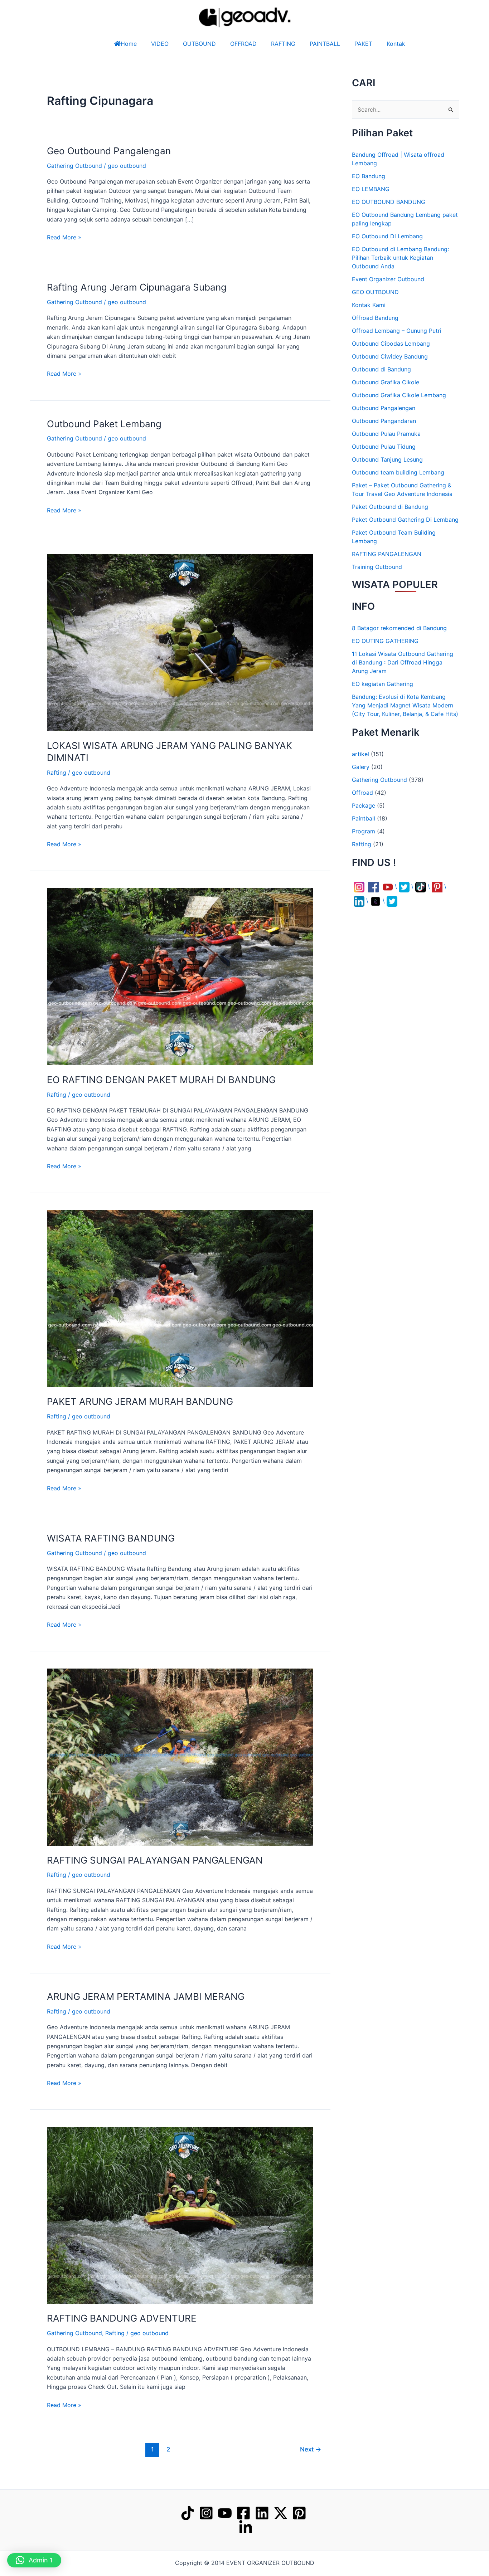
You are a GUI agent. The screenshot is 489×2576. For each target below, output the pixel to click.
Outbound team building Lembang (398, 472)
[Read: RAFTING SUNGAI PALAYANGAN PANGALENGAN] (180, 1757)
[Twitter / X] (281, 2513)
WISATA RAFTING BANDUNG (111, 1538)
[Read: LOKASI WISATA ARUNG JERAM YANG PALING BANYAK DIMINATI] (180, 642)
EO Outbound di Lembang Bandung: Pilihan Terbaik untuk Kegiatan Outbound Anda (400, 258)
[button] (468, 2555)
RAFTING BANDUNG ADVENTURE (122, 2318)
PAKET (371, 44)
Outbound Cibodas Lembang (391, 344)
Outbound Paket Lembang (104, 424)
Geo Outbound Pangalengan (109, 151)
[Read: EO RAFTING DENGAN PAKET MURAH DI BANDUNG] (180, 976)
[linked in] (246, 2527)
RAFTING (283, 44)
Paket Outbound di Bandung (390, 507)
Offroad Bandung (375, 318)
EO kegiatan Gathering (383, 694)
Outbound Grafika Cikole (386, 382)
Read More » (64, 237)
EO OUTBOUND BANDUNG (389, 202)
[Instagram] (206, 2513)
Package (364, 816)
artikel (360, 764)
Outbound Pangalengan (384, 408)
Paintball (364, 829)
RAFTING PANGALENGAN (387, 554)
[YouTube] (225, 2513)
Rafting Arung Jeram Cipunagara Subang (137, 287)
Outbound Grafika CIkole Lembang (399, 395)
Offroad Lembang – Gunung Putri (397, 331)
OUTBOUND (185, 44)
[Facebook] (243, 2513)
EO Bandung (369, 176)
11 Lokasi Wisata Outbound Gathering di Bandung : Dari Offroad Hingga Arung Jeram (403, 673)
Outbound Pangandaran (384, 421)
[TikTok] (188, 2513)
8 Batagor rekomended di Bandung (399, 638)
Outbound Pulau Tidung (384, 447)
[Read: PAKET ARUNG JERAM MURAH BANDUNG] (180, 1298)
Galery (361, 777)
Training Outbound (377, 567)
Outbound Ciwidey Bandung (390, 356)
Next (311, 2449)
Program (364, 842)
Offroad (362, 803)
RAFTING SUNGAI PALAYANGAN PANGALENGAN (155, 1860)
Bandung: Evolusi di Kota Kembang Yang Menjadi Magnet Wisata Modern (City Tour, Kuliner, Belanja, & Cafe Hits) (405, 716)
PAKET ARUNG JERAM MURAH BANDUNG (140, 1401)
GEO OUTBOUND (375, 292)
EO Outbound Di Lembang (387, 236)
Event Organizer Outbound (388, 279)
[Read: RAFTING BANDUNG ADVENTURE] (180, 2215)
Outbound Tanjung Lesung (387, 459)
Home (114, 44)
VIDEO (146, 44)
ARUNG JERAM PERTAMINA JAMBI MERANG (146, 1996)
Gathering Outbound (74, 166)
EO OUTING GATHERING (385, 651)
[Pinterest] (299, 2513)
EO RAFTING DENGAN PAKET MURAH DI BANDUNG (161, 1080)
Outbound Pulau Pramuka (386, 434)
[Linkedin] (262, 2513)
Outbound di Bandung (381, 369)
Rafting (57, 773)
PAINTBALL (332, 44)
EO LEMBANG (371, 189)
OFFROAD (236, 44)
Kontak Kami (369, 305)
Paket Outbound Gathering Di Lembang (405, 520)
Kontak (410, 44)
